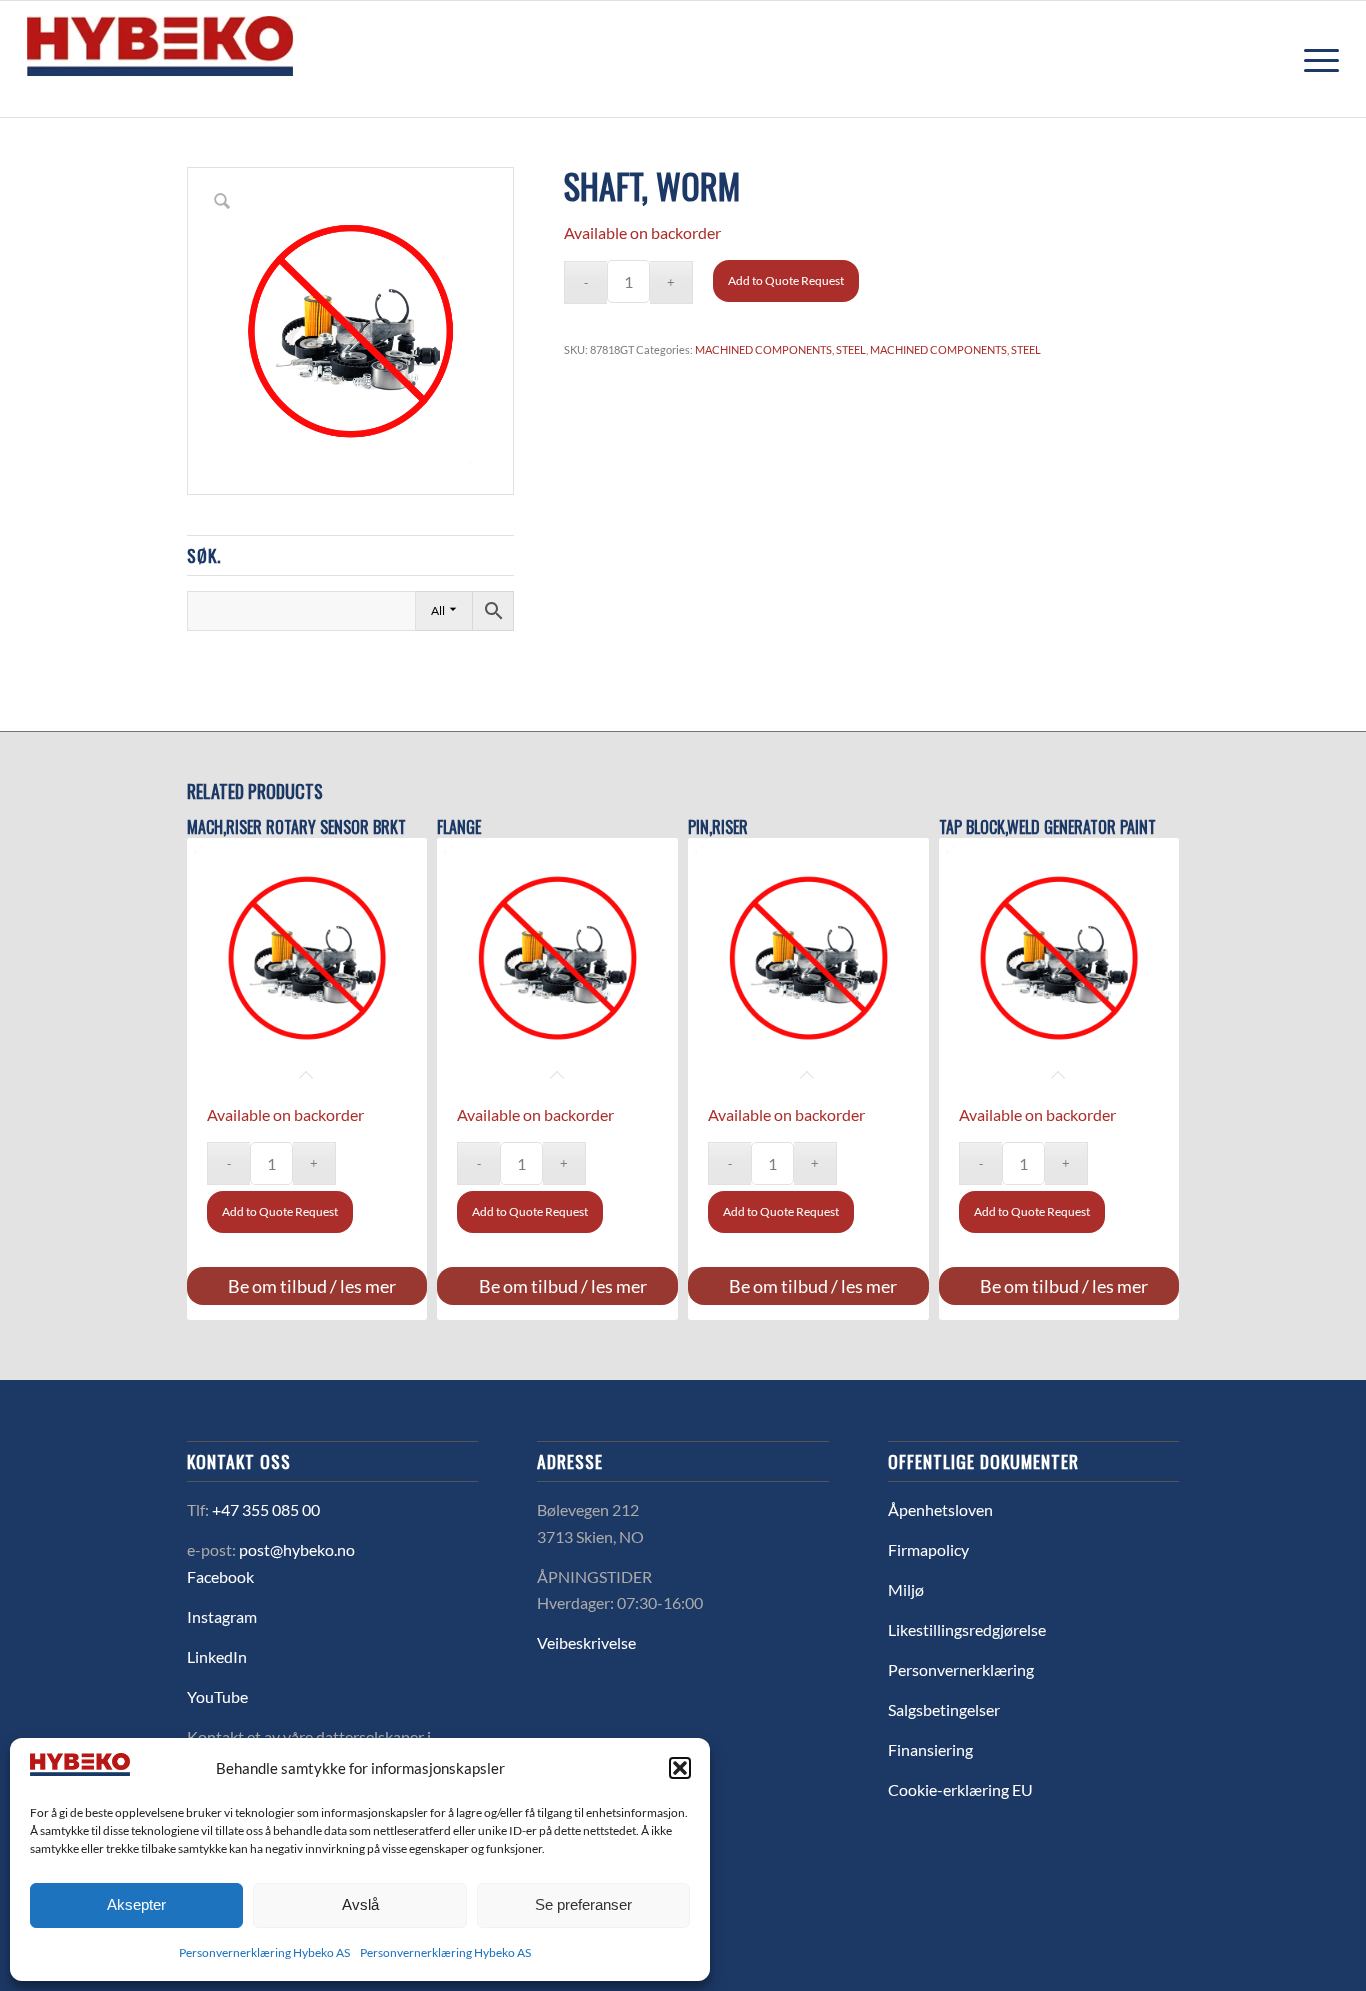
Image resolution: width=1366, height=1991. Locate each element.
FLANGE (459, 827)
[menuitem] (1315, 59)
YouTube (217, 1696)
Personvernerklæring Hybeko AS (264, 1952)
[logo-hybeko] (197, 59)
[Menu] (1315, 59)
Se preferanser (583, 1904)
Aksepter (136, 1904)
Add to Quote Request (786, 280)
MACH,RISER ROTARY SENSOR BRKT (296, 827)
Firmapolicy (928, 1549)
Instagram (222, 1616)
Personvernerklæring (961, 1669)
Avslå (360, 1904)
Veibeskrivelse (586, 1642)
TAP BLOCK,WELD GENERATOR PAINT (1047, 827)
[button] (680, 1768)
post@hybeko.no (297, 1549)
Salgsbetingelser (944, 1709)
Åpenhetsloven (940, 1509)
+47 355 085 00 (266, 1509)
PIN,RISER (718, 827)
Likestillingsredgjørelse (967, 1629)
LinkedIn (217, 1656)
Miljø (906, 1589)
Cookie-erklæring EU (960, 1789)
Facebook (220, 1576)
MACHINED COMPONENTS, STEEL (780, 349)
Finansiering (930, 1749)
